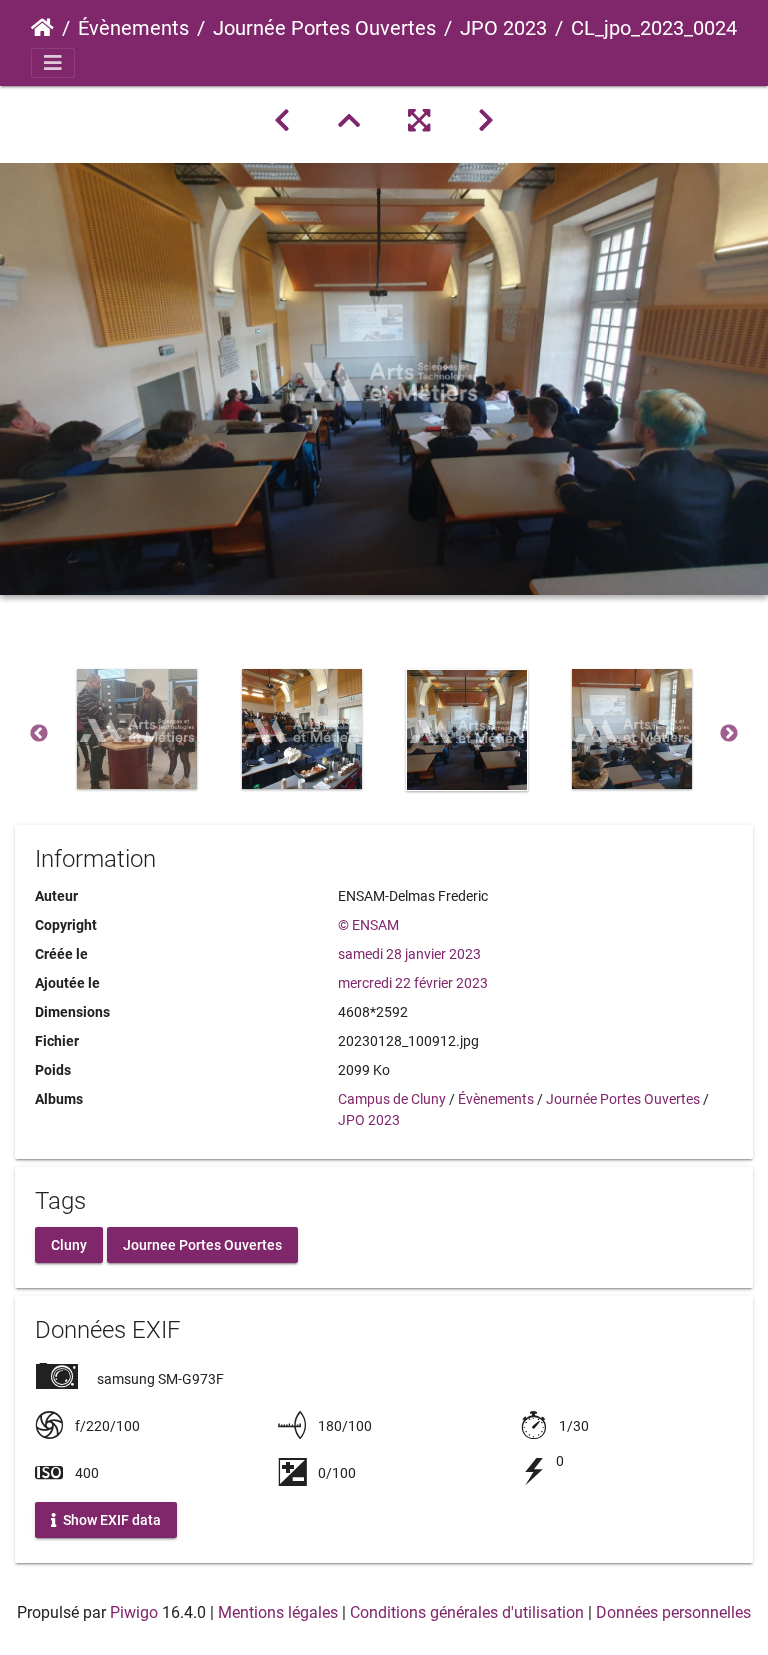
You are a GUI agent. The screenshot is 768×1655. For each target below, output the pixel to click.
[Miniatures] (349, 121)
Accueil (42, 28)
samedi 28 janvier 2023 (409, 954)
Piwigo (134, 1612)
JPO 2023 (503, 28)
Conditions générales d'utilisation (467, 1612)
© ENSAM (368, 925)
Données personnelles (673, 1612)
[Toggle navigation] (53, 63)
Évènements (133, 28)
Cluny (69, 1245)
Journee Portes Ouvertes (202, 1245)
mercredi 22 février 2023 (413, 983)
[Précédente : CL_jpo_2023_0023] (282, 121)
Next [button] (729, 734)
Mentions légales (278, 1612)
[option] (136, 729)
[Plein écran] (419, 121)
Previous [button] (39, 734)
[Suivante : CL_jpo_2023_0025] (486, 121)
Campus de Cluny (392, 1099)
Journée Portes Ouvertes (324, 28)
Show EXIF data (110, 1520)
